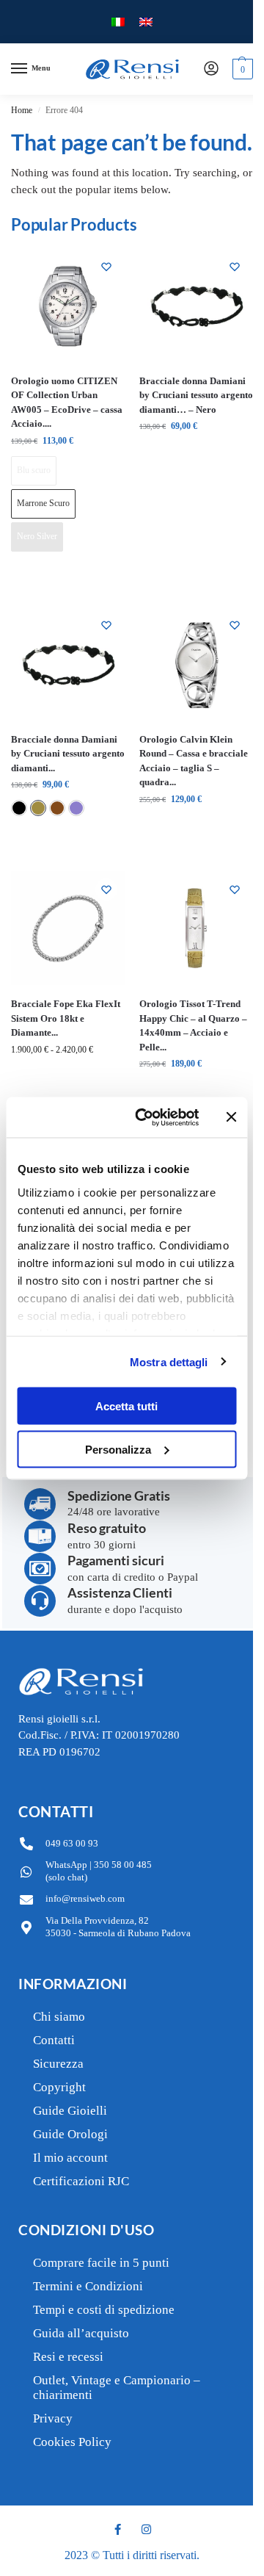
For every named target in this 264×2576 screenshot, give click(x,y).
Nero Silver (37, 536)
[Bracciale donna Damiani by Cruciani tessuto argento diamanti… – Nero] (196, 305)
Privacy (53, 2418)
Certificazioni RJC (81, 2181)
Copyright (59, 2087)
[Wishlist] (106, 267)
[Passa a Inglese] (146, 22)
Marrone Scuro (43, 503)
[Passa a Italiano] (118, 22)
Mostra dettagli (169, 1361)
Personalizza (118, 1449)
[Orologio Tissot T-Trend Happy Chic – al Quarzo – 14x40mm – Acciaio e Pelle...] (196, 928)
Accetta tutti (126, 1406)
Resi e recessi (68, 2357)
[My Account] (211, 69)
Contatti (54, 2040)
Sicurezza (58, 2064)
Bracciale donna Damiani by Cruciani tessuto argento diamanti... (68, 754)
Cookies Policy (72, 2442)
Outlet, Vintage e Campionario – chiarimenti (117, 2388)
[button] (241, 69)
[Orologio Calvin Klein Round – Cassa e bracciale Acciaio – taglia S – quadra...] (196, 664)
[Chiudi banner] (231, 1117)
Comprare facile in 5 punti (101, 2263)
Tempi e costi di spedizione (104, 2310)
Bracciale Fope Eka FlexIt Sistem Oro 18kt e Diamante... (66, 1018)
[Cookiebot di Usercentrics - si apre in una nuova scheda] (146, 1117)
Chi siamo (59, 2017)
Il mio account (70, 2158)
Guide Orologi (70, 2134)
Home (22, 110)
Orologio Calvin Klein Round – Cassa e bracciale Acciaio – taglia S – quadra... (194, 761)
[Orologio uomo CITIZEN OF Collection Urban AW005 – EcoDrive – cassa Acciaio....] (68, 305)
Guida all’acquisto (81, 2333)
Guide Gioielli (70, 2111)
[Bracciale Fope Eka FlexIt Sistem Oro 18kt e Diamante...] (68, 928)
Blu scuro (34, 470)
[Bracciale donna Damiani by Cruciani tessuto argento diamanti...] (68, 664)
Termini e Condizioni (88, 2286)
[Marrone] (57, 808)
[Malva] (76, 808)
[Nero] (19, 808)
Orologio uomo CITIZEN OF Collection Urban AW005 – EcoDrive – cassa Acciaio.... (67, 403)
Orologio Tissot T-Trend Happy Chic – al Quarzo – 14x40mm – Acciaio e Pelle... (193, 1025)
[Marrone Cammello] (38, 808)
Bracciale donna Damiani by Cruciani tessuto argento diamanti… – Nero (196, 395)
